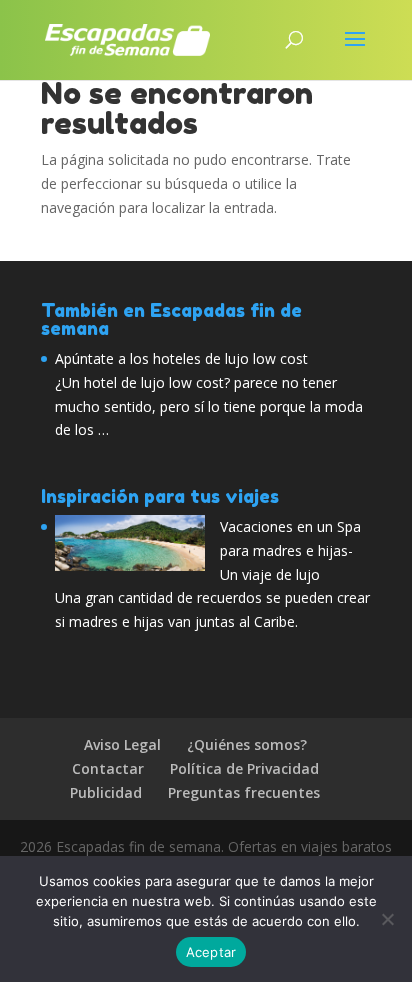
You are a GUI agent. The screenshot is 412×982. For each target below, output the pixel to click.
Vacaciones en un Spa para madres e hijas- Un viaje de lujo (290, 550)
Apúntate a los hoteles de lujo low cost (181, 358)
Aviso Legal (122, 744)
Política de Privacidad (244, 768)
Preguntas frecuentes (244, 792)
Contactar (108, 768)
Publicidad (106, 792)
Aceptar (211, 952)
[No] (387, 919)
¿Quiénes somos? (247, 744)
